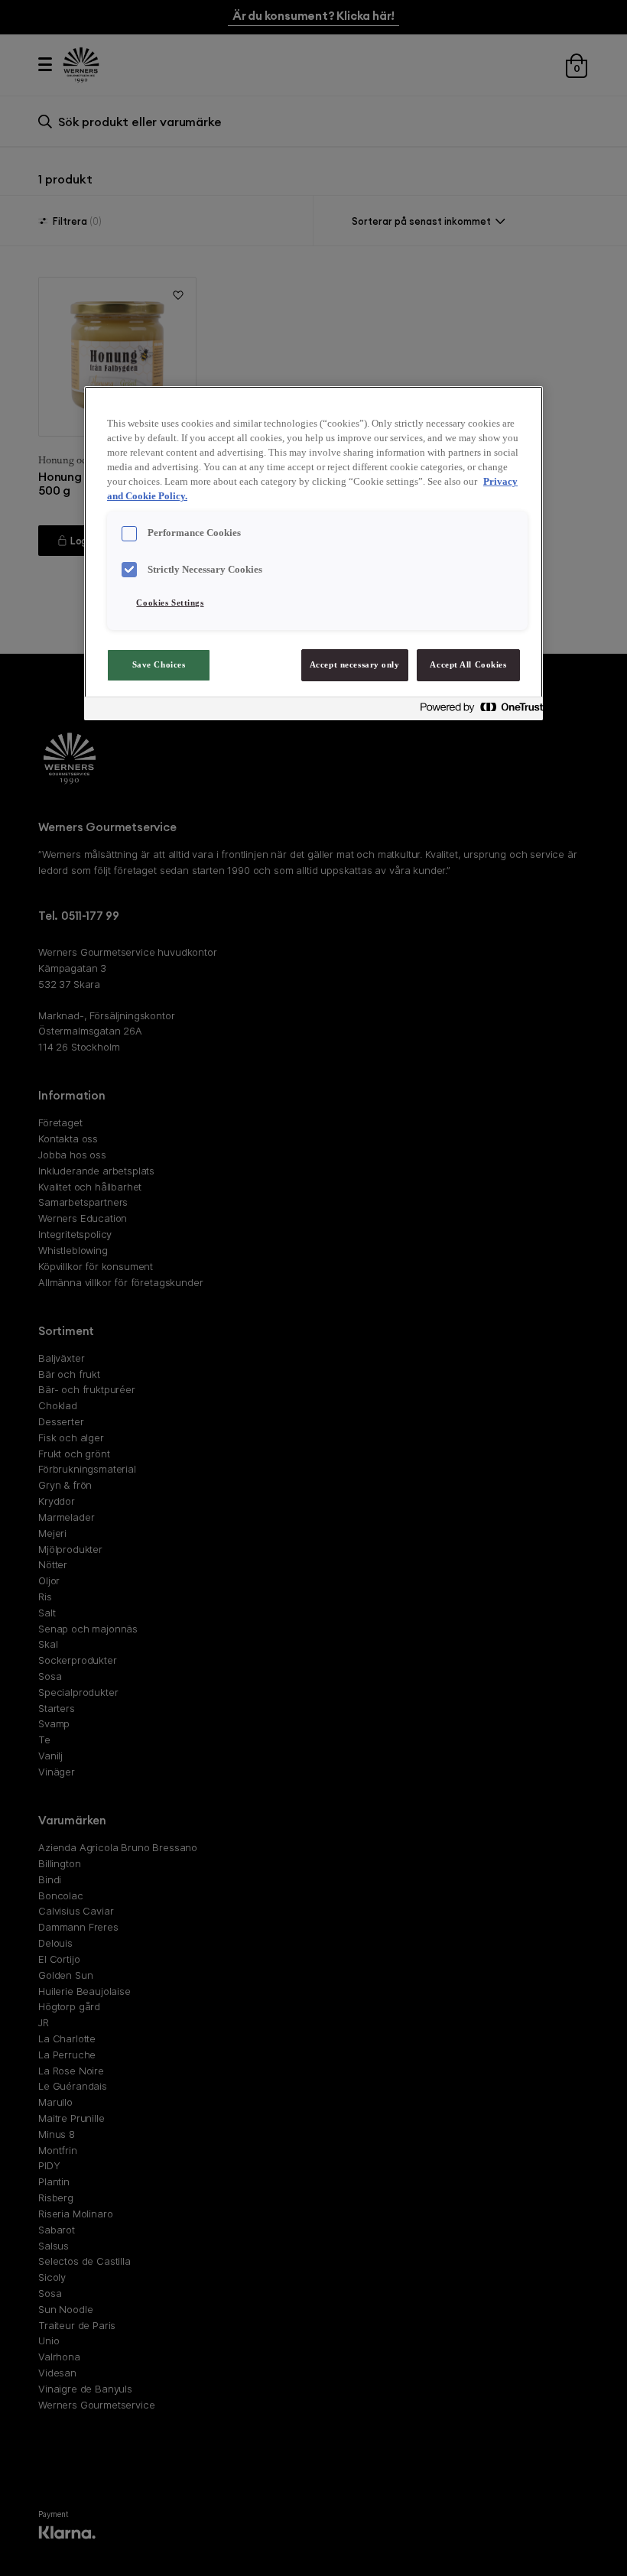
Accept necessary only (355, 664)
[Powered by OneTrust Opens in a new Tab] (477, 711)
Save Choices (159, 664)
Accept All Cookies (468, 664)
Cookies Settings (170, 603)
